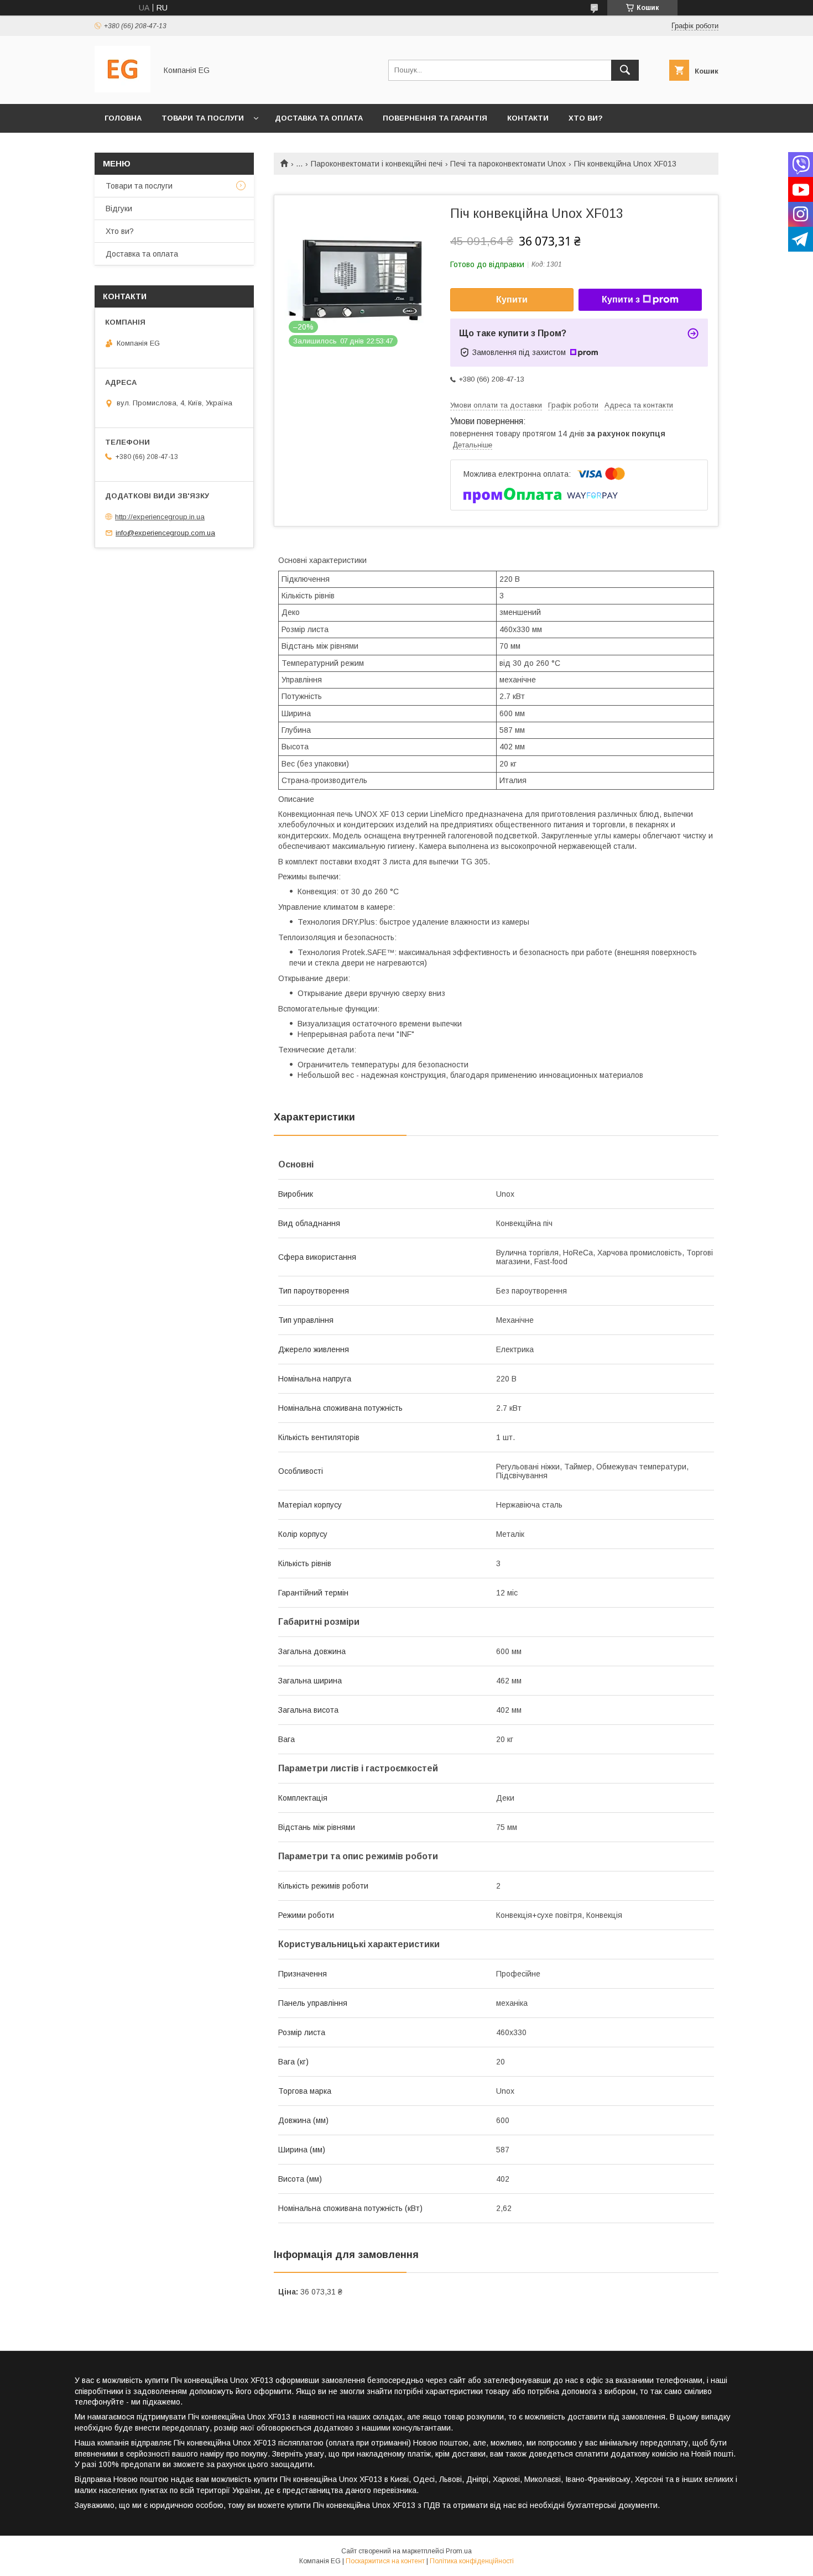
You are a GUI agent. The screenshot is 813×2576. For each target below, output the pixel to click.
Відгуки (119, 208)
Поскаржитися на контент (385, 2561)
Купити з (621, 299)
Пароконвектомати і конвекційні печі (377, 164)
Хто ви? (586, 118)
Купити (512, 299)
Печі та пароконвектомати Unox (508, 164)
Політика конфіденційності (472, 2561)
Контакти (528, 118)
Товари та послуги (203, 118)
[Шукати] (625, 70)
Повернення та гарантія (435, 118)
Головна (123, 118)
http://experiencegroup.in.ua (160, 517)
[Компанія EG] (123, 90)
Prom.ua (459, 2551)
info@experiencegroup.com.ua (165, 533)
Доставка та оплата (319, 118)
